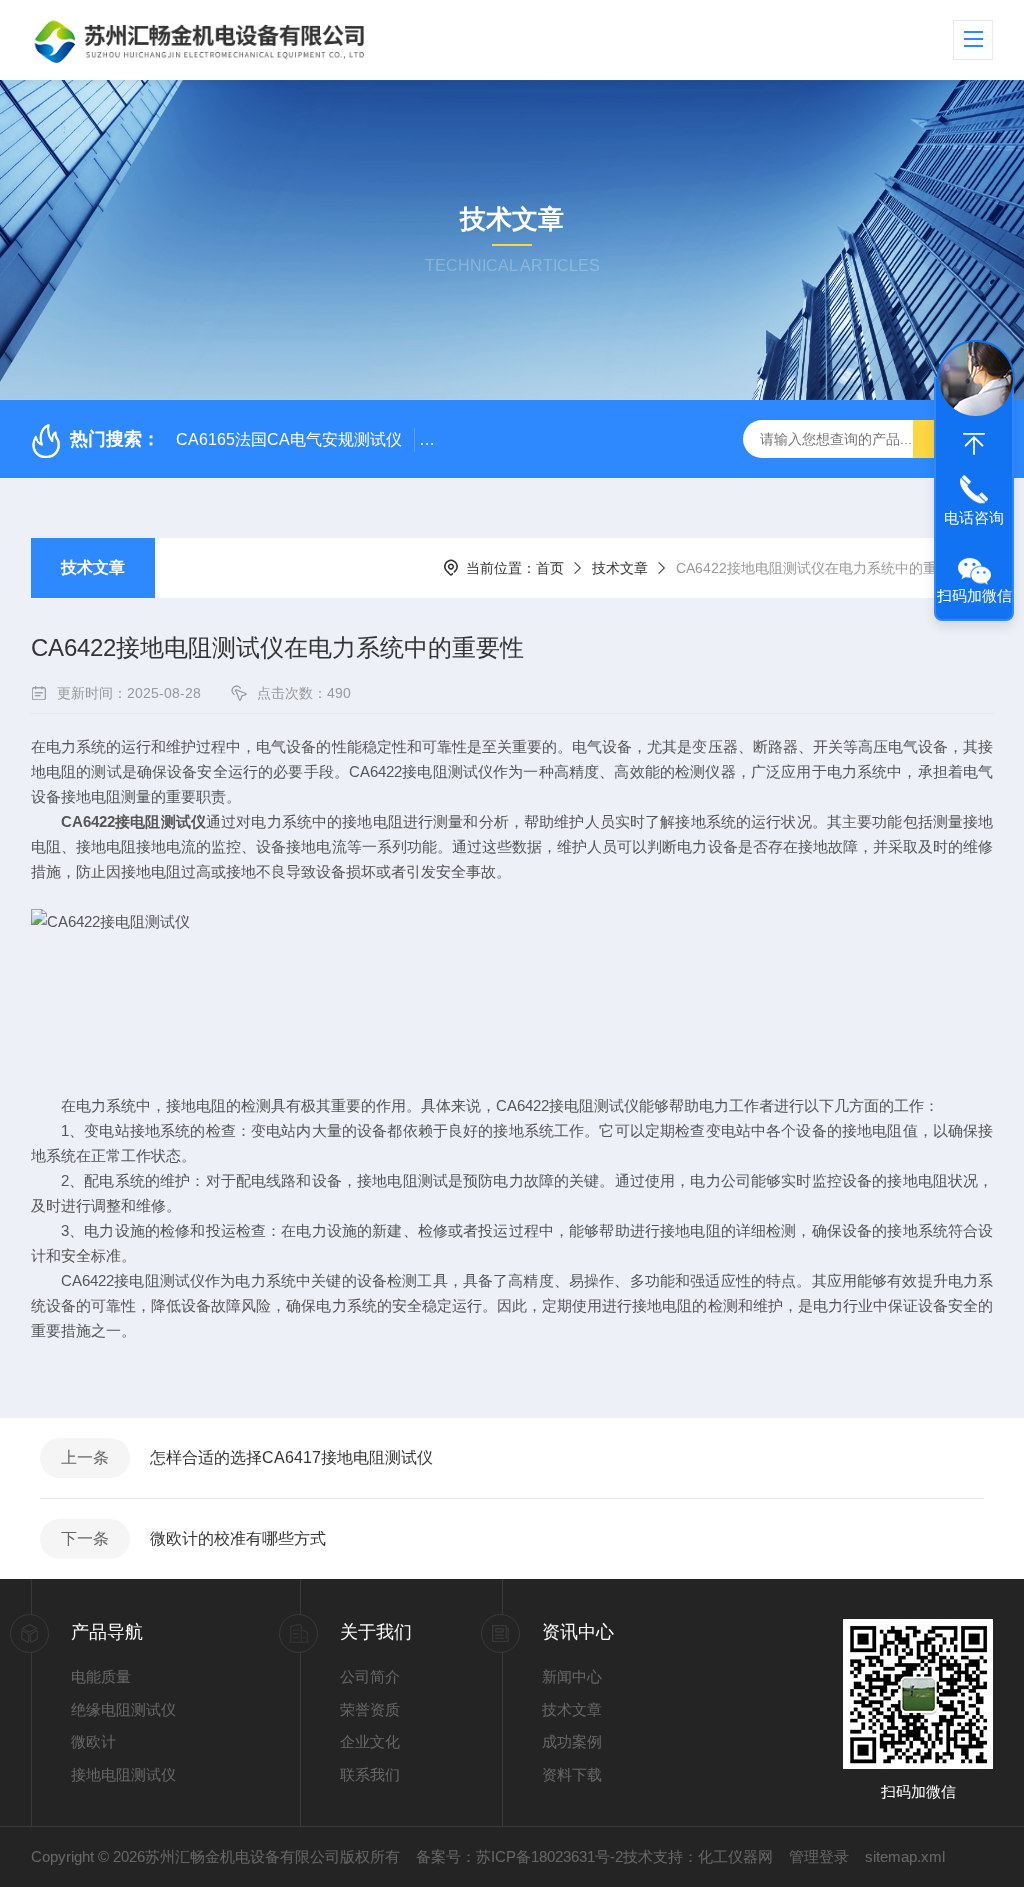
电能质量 (101, 1676)
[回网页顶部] (974, 444)
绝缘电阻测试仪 (123, 1709)
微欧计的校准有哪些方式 (238, 1538)
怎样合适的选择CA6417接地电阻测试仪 (291, 1457)
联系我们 (370, 1774)
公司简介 (370, 1676)
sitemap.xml (905, 1856)
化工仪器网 (735, 1856)
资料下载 (572, 1774)
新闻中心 (572, 1676)
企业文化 (370, 1741)
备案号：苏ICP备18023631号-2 (519, 1856)
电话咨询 (974, 517)
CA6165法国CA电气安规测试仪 (289, 439)
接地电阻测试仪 (123, 1774)
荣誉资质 (370, 1709)
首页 (550, 568)
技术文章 (93, 567)
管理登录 (819, 1856)
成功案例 (572, 1741)
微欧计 (93, 1741)
